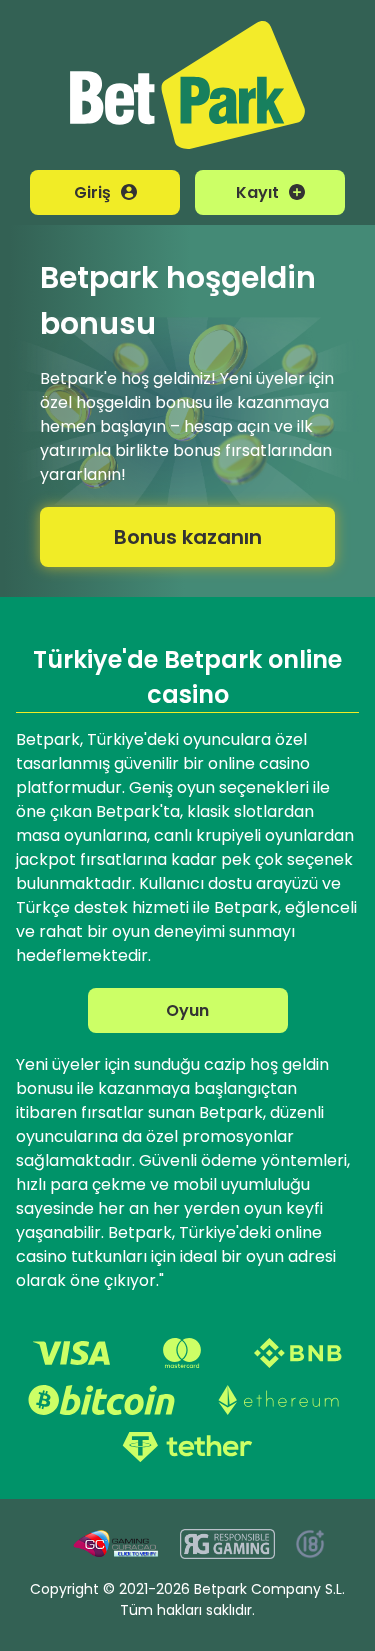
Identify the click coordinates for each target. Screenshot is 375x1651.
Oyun (187, 1010)
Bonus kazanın (188, 537)
